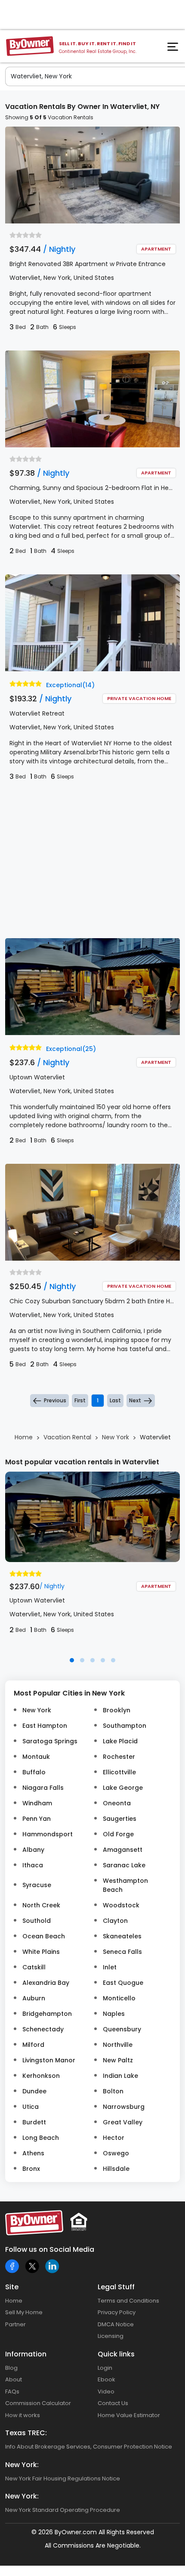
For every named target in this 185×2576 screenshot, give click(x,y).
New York (37, 1710)
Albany (33, 1850)
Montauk (36, 1757)
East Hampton (45, 1726)
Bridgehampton (47, 2014)
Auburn (34, 1998)
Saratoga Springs (50, 1741)
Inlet (110, 1967)
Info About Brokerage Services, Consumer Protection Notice (89, 2447)
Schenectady (43, 2029)
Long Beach (41, 2138)
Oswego (116, 2153)
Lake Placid (120, 1741)
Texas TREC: (26, 2433)
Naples (114, 2014)
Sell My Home (24, 2312)
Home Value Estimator (129, 2415)
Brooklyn (117, 1710)
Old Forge (118, 1834)
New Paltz (118, 2060)
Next (135, 1400)
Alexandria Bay (46, 1983)
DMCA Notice (116, 2324)
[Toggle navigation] (174, 49)
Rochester (119, 1757)
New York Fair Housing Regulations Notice (63, 2478)
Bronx (31, 2169)
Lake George (123, 1788)
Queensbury (122, 2029)
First (80, 1400)
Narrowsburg (124, 2107)
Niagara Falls (43, 1788)
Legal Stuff (116, 2287)
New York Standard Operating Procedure (63, 2510)
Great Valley (123, 2122)
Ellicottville (119, 1772)
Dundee (34, 2091)
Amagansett (123, 1850)
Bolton (113, 2091)
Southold (37, 1921)
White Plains (41, 1952)
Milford (33, 2045)
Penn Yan (37, 1819)
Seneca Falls (122, 1952)
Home (14, 2301)
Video (106, 2392)
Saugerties (120, 1819)
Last (115, 1400)
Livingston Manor (49, 2060)
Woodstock (121, 1905)
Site (12, 2287)
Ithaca (33, 1865)
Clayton (115, 1921)
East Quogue (123, 1983)
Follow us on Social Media (50, 2249)
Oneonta (117, 1803)
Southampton (125, 1726)
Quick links (116, 2354)
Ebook (106, 2379)
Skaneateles (122, 1936)
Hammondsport (48, 1834)
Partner (15, 2324)
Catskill (34, 1967)
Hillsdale (116, 2169)
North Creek (41, 1905)
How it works (23, 2415)
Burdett (34, 2122)
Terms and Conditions (128, 2301)
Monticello (119, 1998)
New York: (22, 2465)
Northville (118, 2045)
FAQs (12, 2392)
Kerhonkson (41, 2076)
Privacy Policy (117, 2312)
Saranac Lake (124, 1865)
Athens (33, 2153)
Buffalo (34, 1772)
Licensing (111, 2336)
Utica (31, 2107)
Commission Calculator (38, 2403)
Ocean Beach (44, 1936)
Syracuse (37, 1885)
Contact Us (113, 2403)
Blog (11, 2368)
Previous (55, 1400)
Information (26, 2354)
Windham (37, 1803)
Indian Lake (120, 2076)
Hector (114, 2138)
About (14, 2379)
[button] (72, 1660)
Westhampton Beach (125, 1885)
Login (105, 2368)
